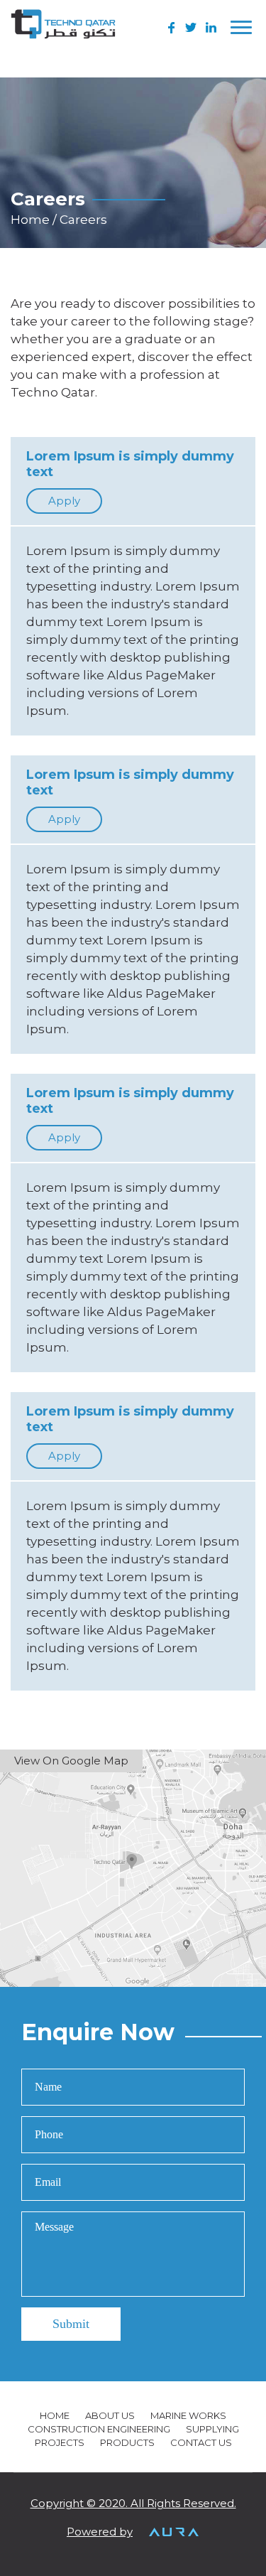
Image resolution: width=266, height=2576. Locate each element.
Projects (60, 2442)
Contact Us (201, 2442)
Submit (71, 2324)
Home (32, 220)
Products (127, 2442)
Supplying (212, 2429)
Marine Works (188, 2415)
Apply (64, 501)
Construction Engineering (99, 2429)
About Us (110, 2415)
